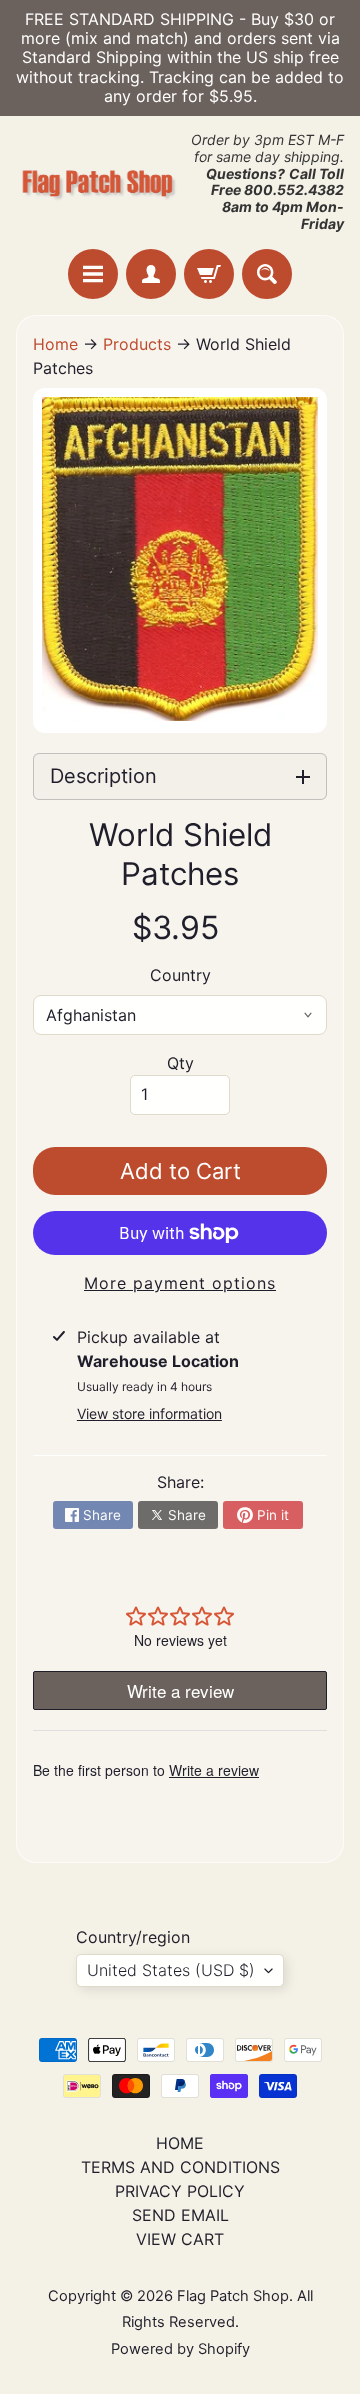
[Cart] (209, 274)
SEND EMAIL (180, 2215)
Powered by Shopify (180, 2349)
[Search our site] (267, 274)
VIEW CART (180, 2239)
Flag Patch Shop (233, 2296)
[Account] (151, 274)
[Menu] (93, 274)
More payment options (180, 1283)
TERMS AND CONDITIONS (180, 2167)
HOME (180, 2143)
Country (180, 975)
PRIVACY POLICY (180, 2191)
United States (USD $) (171, 1970)
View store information (149, 1413)
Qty (180, 1063)
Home (55, 344)
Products (137, 344)
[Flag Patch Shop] (98, 182)
